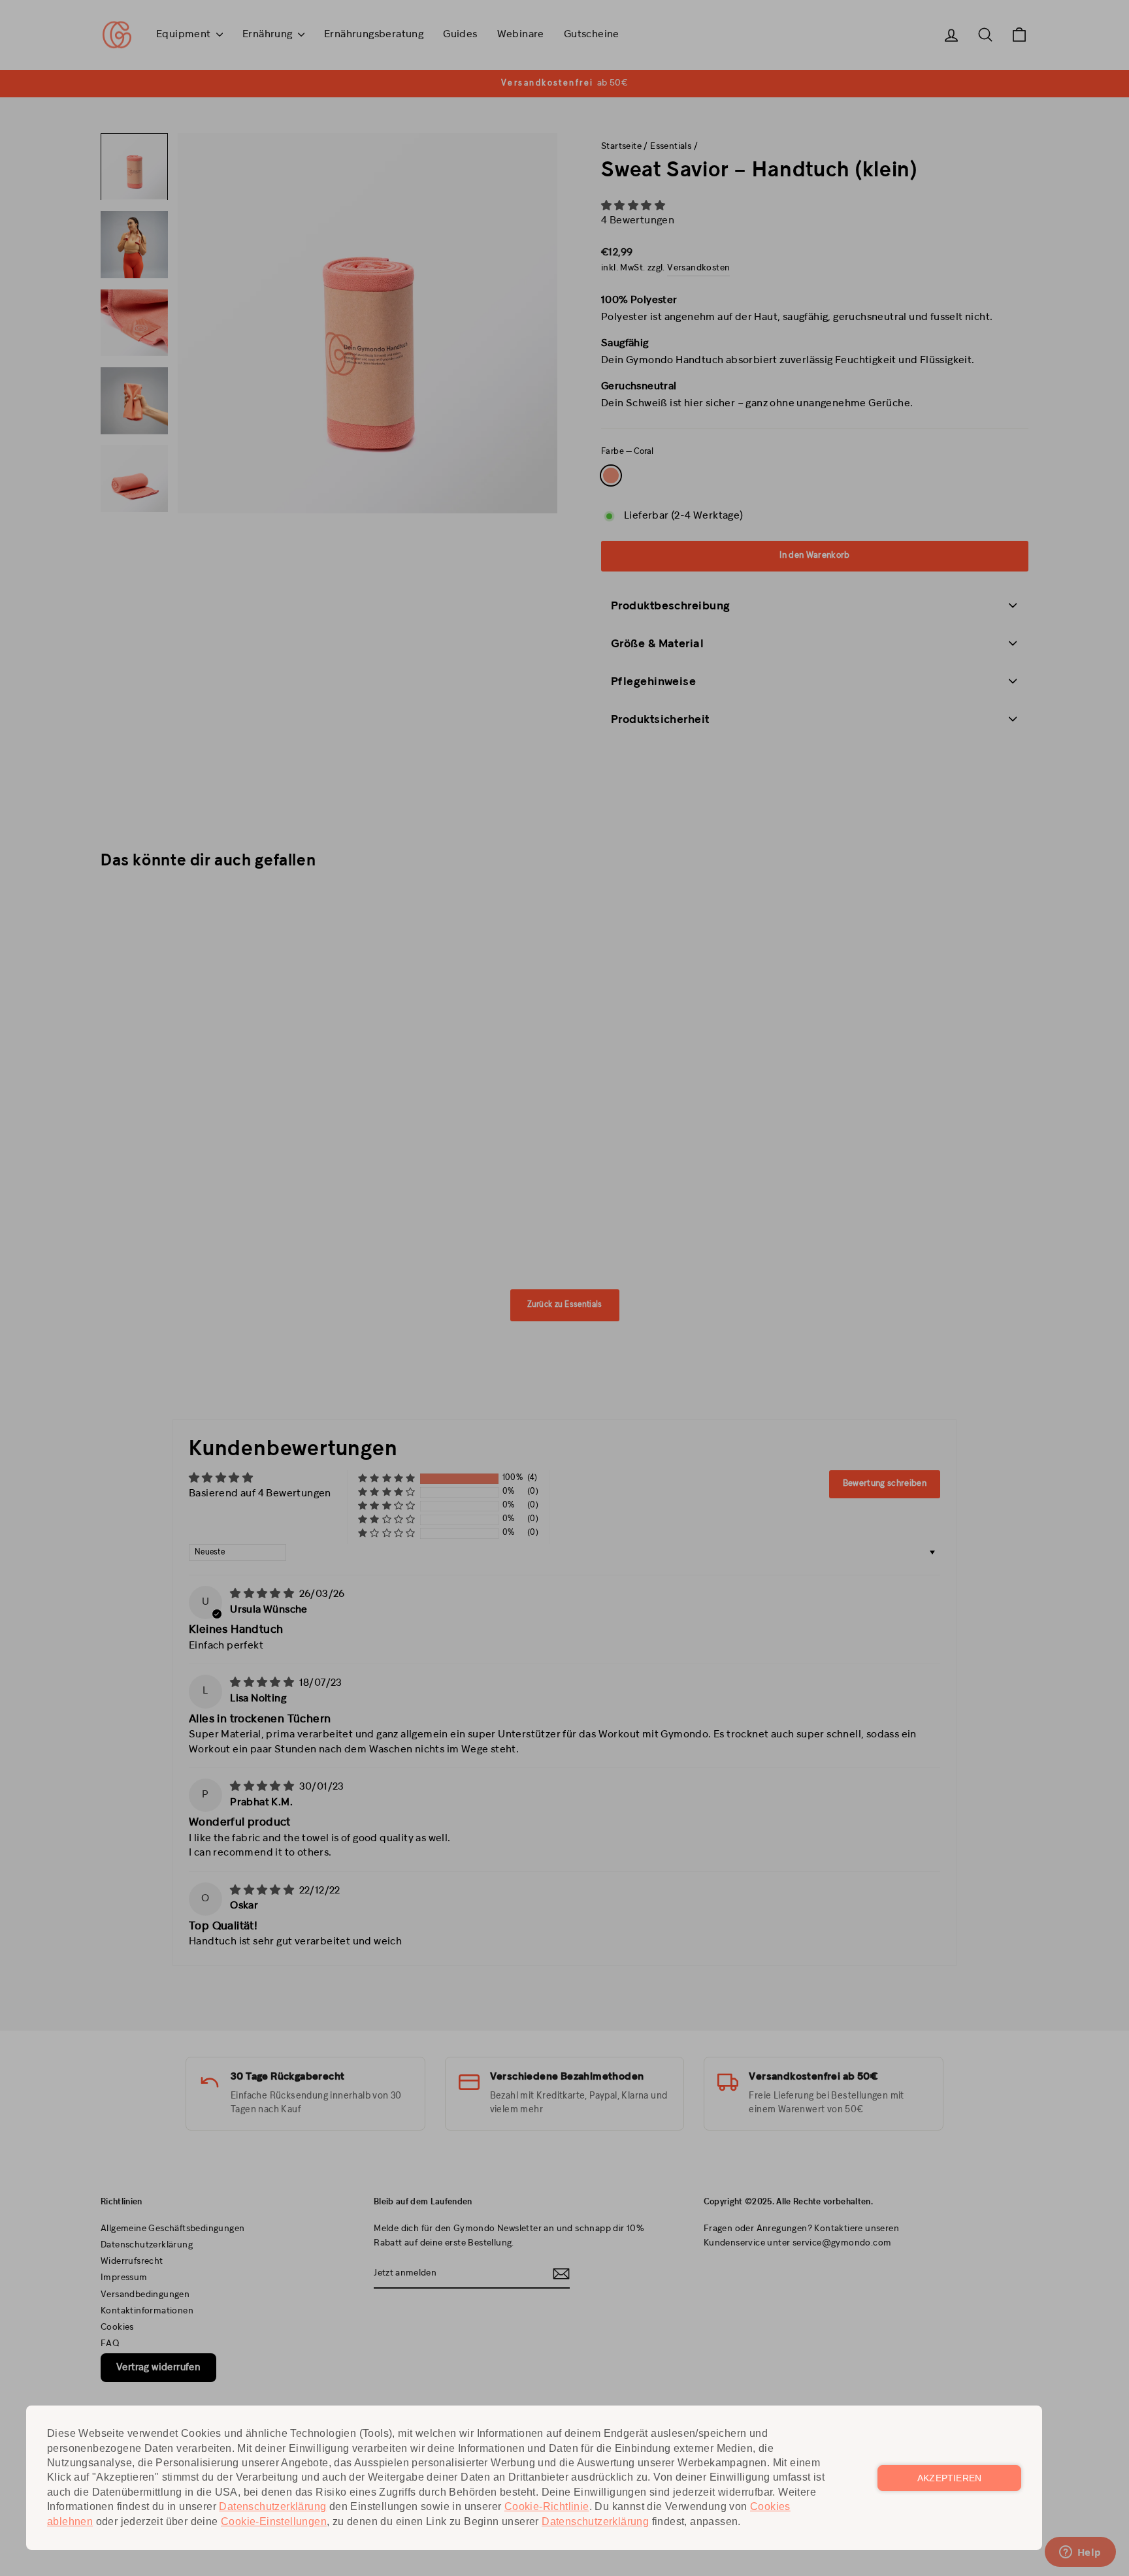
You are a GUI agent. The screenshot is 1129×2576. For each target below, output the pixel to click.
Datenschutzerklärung (272, 2506)
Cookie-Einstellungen (274, 2521)
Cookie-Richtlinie (547, 2506)
